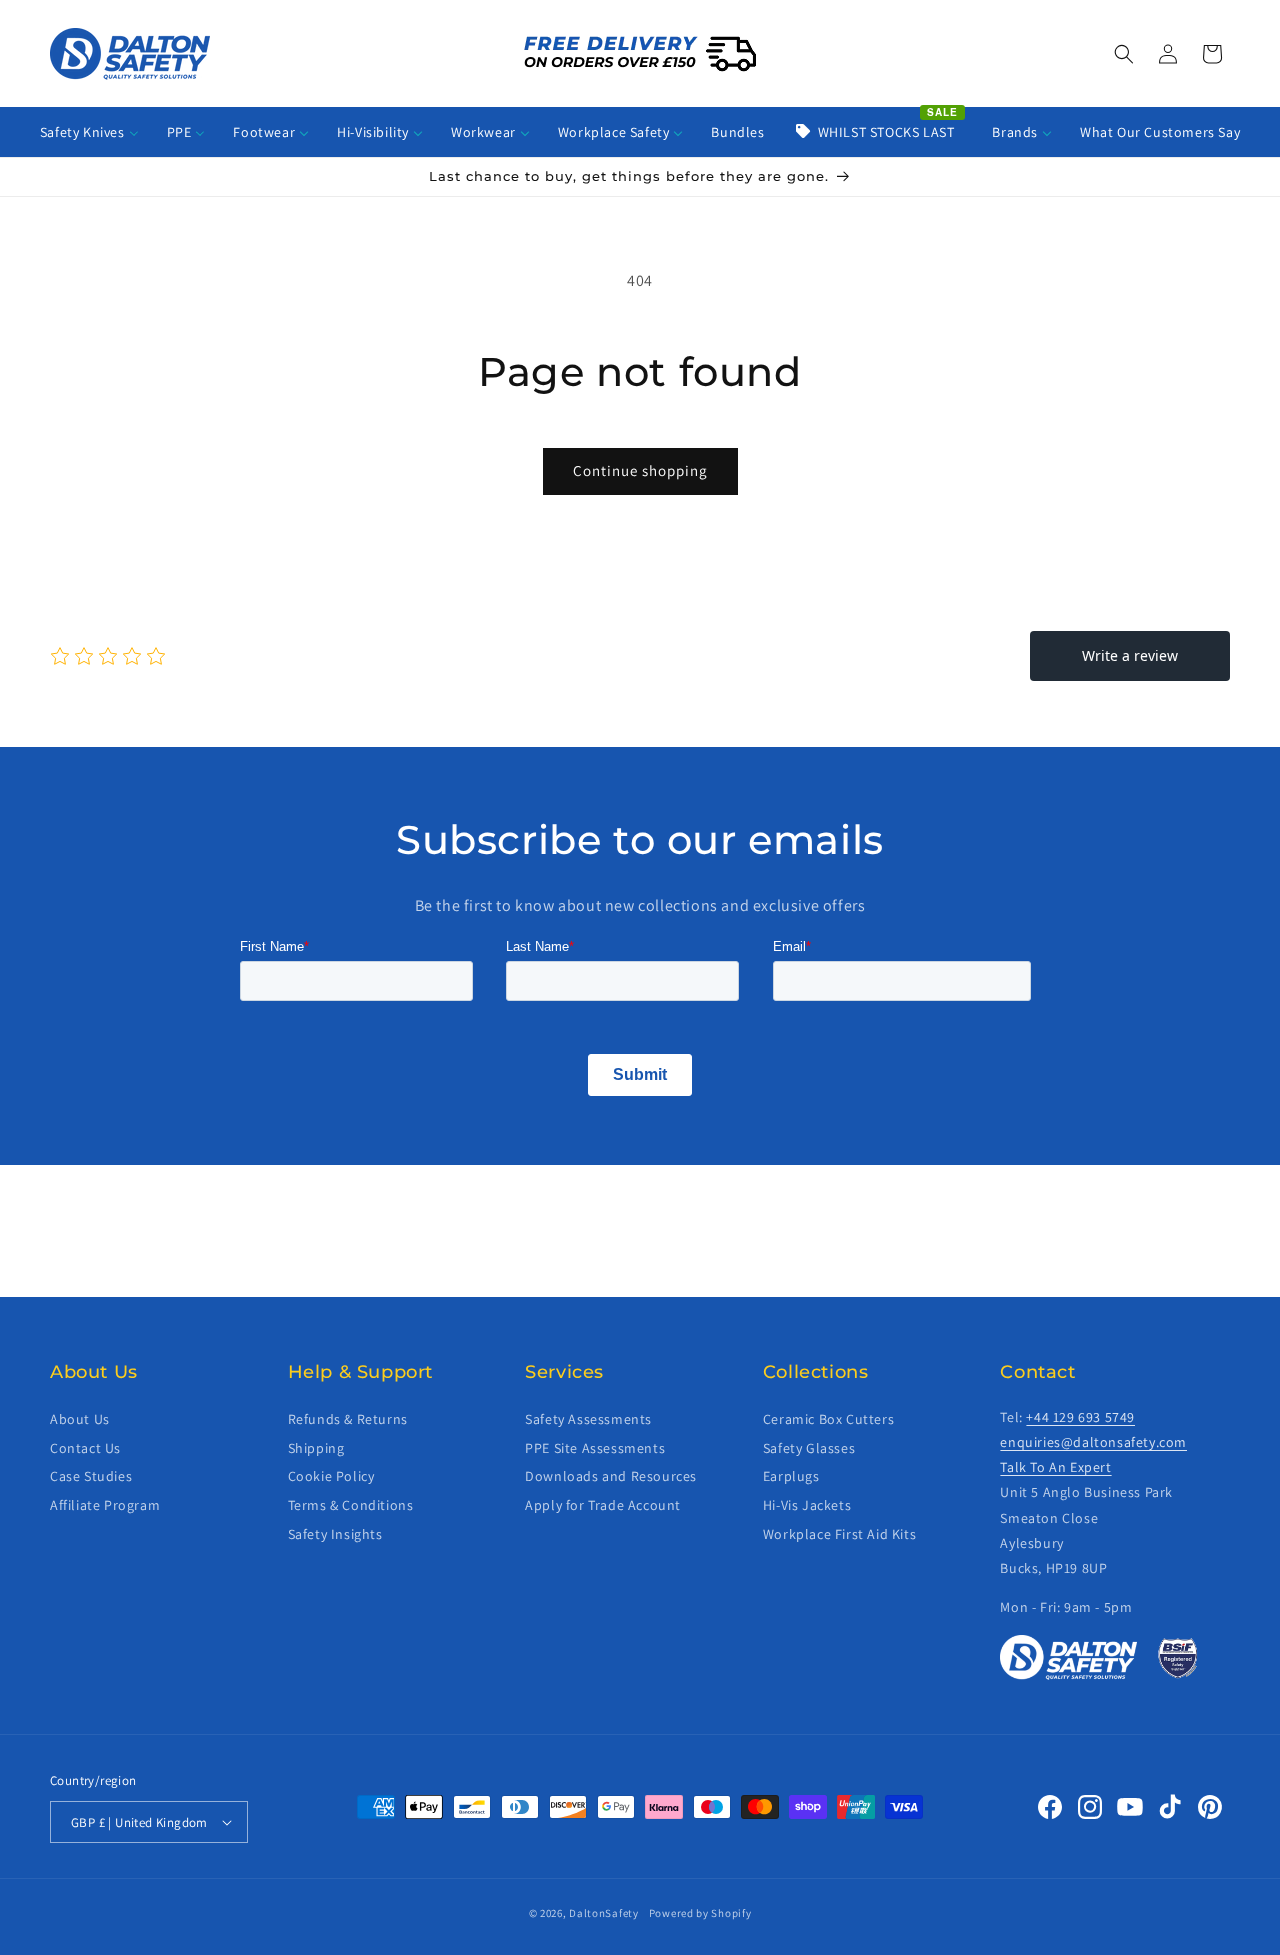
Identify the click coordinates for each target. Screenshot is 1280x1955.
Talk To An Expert (1055, 1467)
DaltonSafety (603, 1913)
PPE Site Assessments (595, 1447)
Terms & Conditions (351, 1505)
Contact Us (85, 1447)
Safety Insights (335, 1534)
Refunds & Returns (348, 1419)
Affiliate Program (105, 1505)
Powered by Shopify (700, 1913)
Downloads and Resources (611, 1476)
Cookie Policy (331, 1476)
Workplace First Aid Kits (839, 1534)
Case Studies (91, 1476)
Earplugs (791, 1476)
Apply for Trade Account (603, 1505)
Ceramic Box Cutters (828, 1419)
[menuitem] (89, 132)
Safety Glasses (809, 1447)
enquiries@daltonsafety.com (1093, 1442)
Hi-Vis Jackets (807, 1505)
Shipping (316, 1447)
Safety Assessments (588, 1419)
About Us (80, 1419)
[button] (1124, 54)
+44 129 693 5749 (1080, 1417)
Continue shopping (640, 470)
